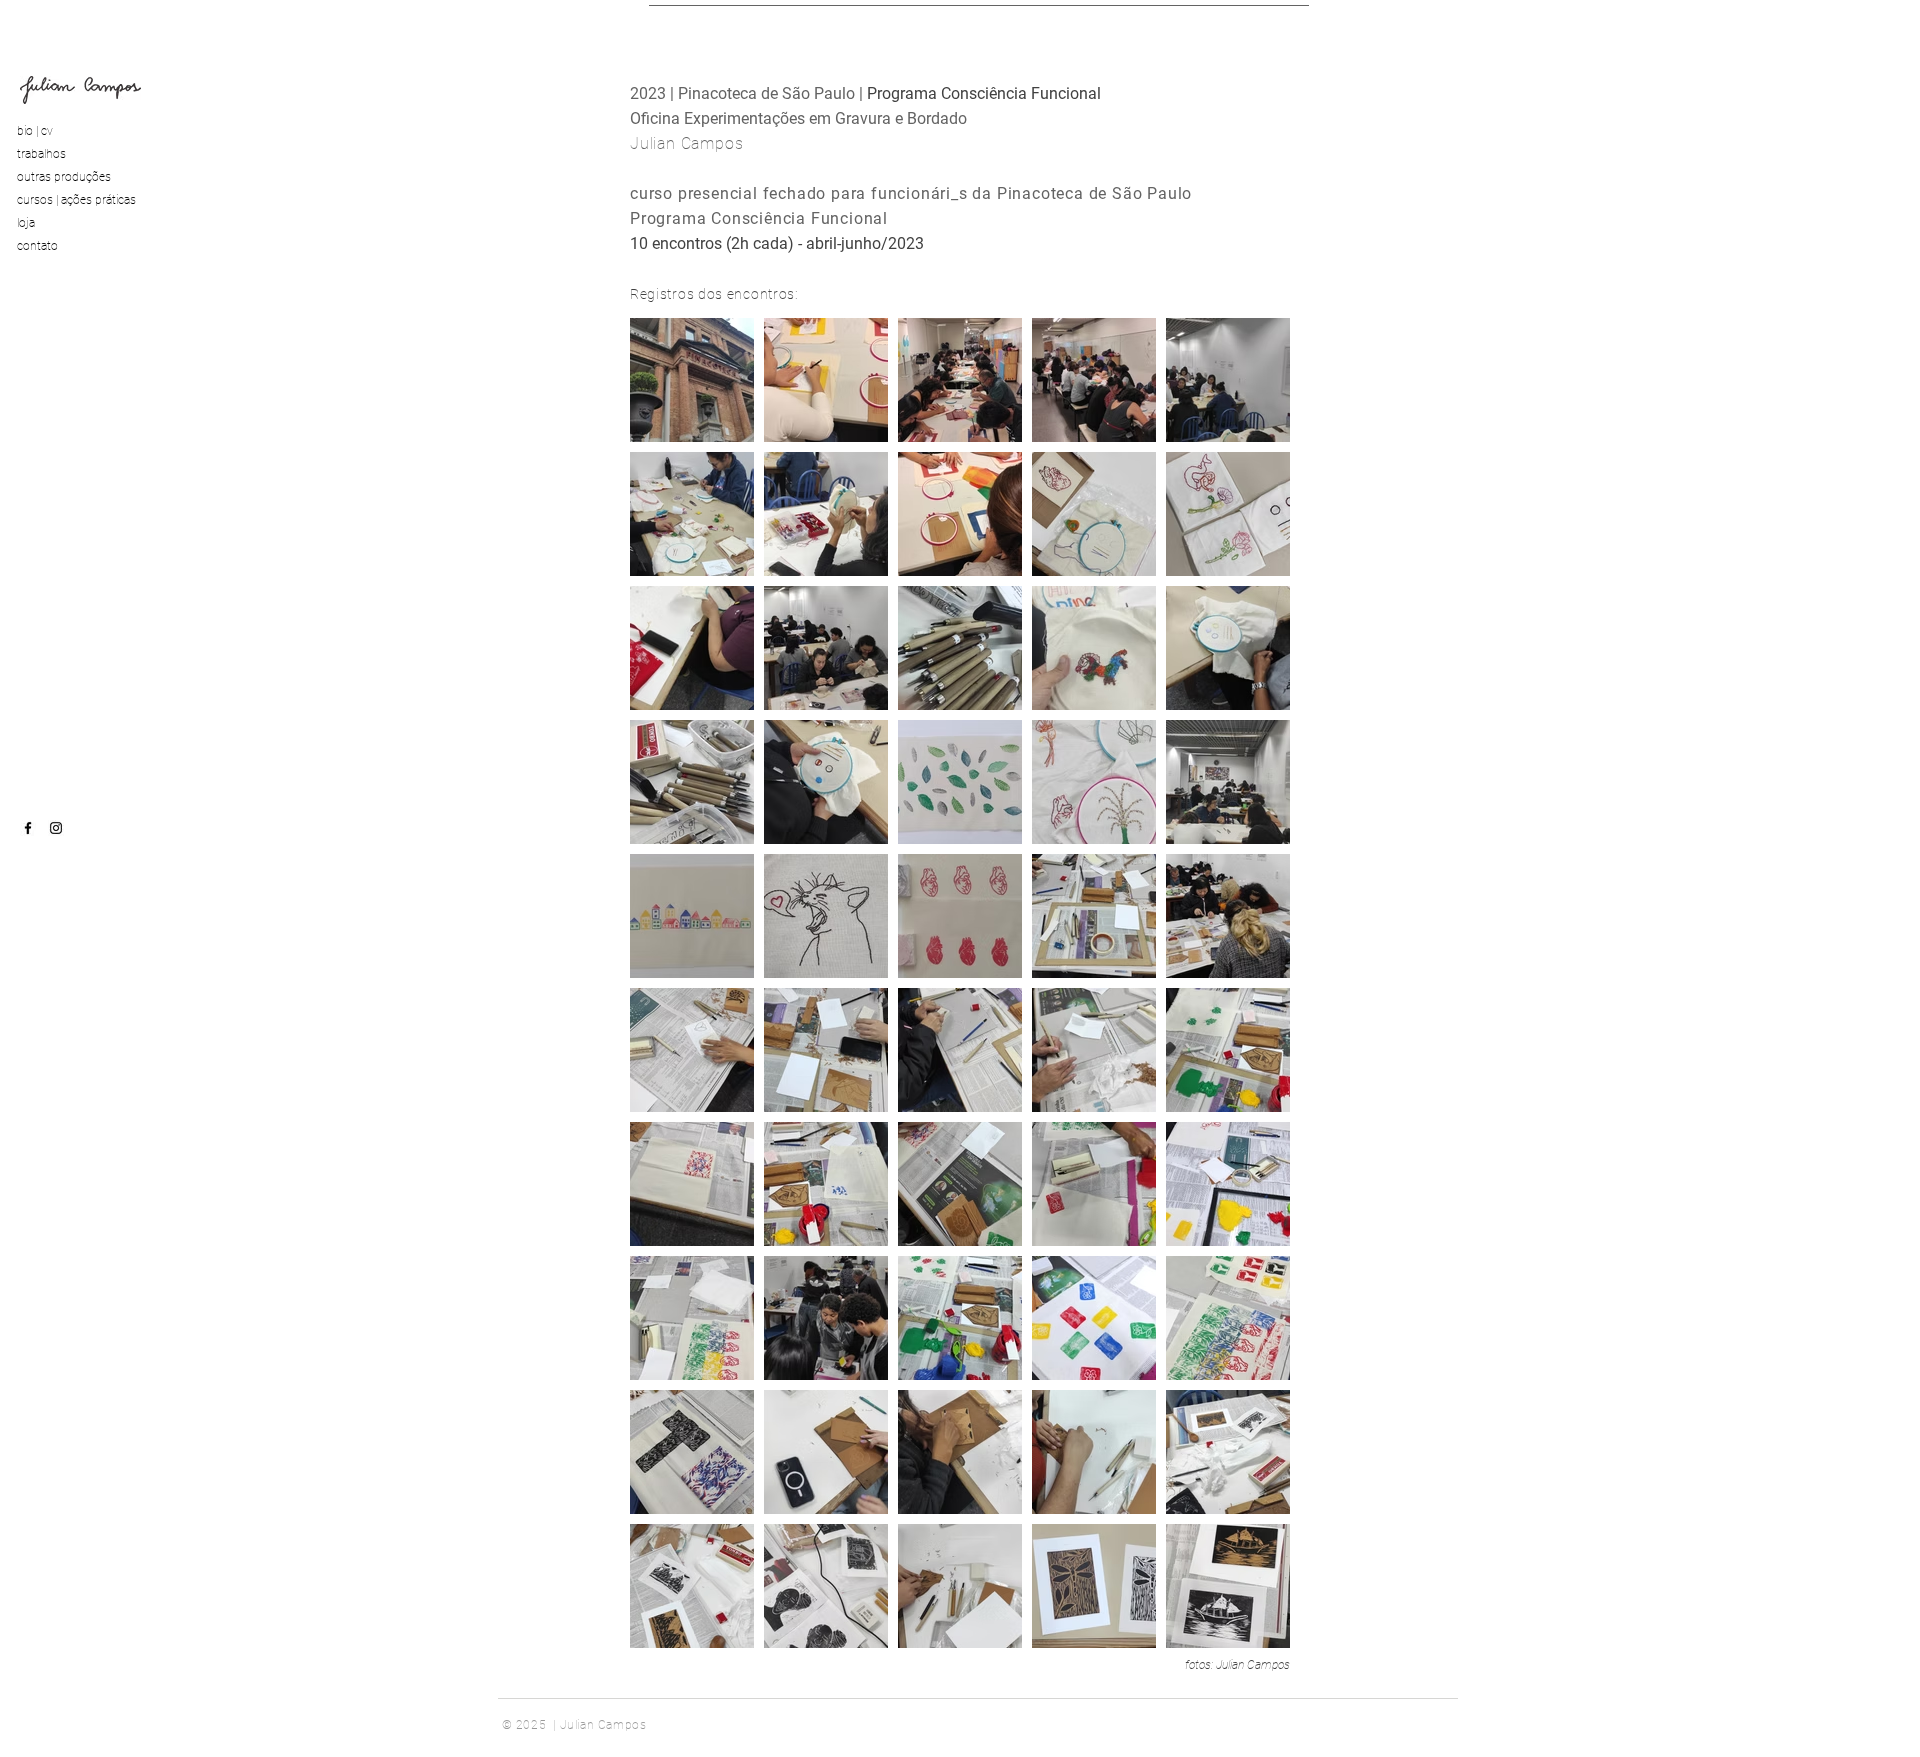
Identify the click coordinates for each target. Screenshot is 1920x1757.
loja (26, 223)
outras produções (64, 177)
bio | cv (35, 131)
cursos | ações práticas (76, 200)
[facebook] (28, 828)
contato (37, 246)
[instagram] (56, 828)
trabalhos (41, 154)
